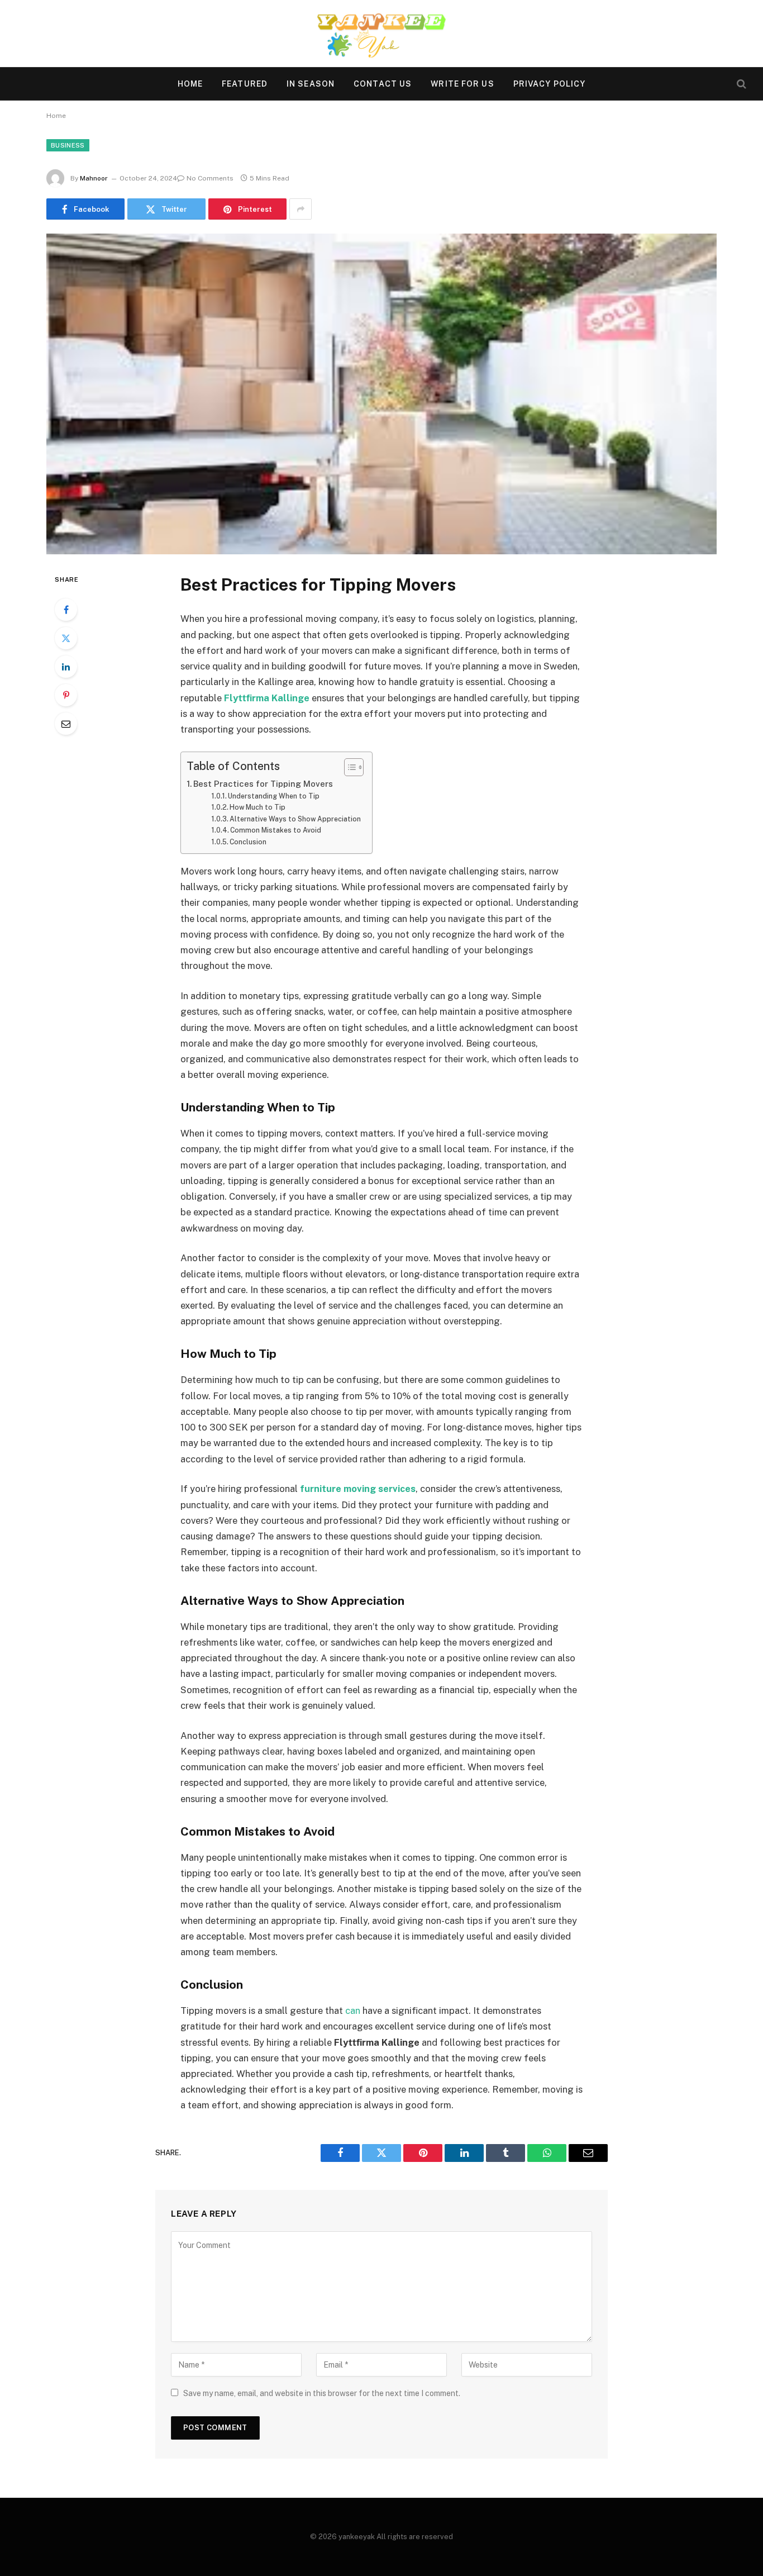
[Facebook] (66, 610)
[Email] (66, 724)
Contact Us (383, 84)
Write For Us (462, 84)
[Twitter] (66, 638)
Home (190, 84)
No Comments (210, 178)
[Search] (740, 84)
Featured (245, 84)
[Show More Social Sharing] (301, 209)
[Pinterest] (66, 695)
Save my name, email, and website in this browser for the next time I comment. (322, 2393)
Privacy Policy (550, 84)
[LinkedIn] (66, 667)
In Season (311, 84)
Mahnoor (94, 178)
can (353, 2011)
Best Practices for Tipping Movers (263, 784)
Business (68, 145)
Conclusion (248, 842)
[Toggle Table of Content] (348, 767)
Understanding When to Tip (274, 796)
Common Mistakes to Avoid (276, 830)
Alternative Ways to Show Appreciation (295, 819)
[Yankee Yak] (381, 34)
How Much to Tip (257, 807)
